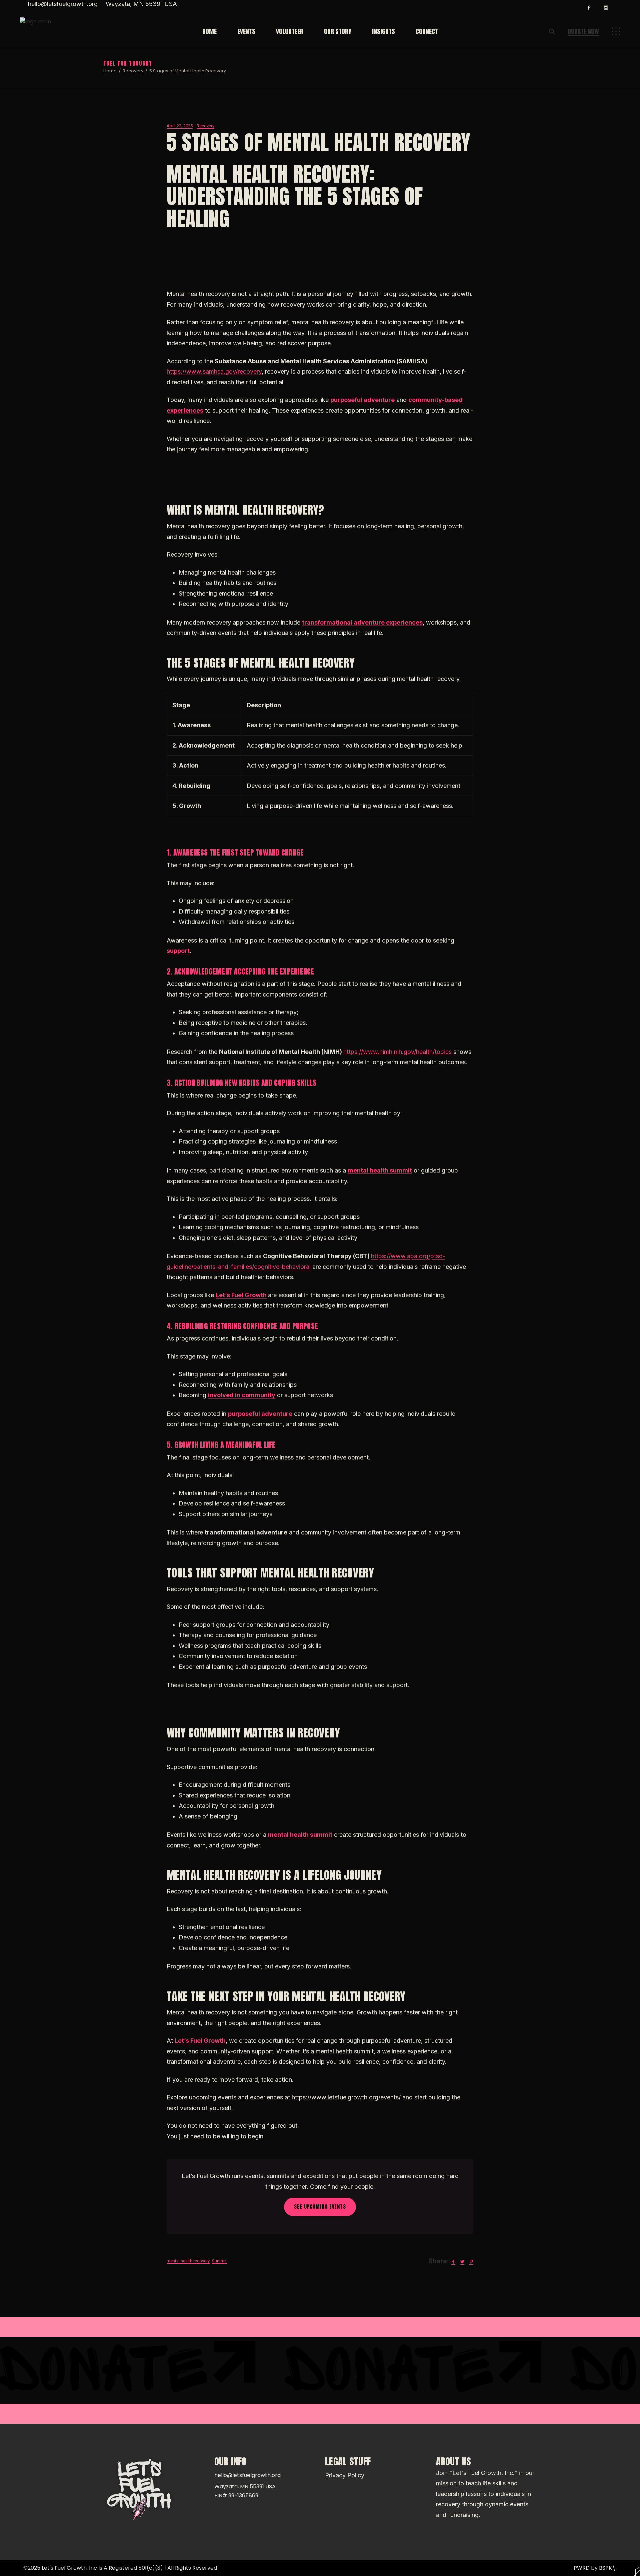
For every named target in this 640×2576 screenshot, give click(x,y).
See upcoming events (320, 2207)
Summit (219, 2261)
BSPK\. (608, 2568)
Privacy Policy (345, 2475)
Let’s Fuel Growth (241, 1295)
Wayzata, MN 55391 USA (141, 4)
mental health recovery (188, 2261)
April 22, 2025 (180, 126)
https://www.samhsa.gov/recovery (214, 371)
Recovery (133, 71)
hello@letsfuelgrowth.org (63, 4)
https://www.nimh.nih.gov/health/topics (398, 1052)
